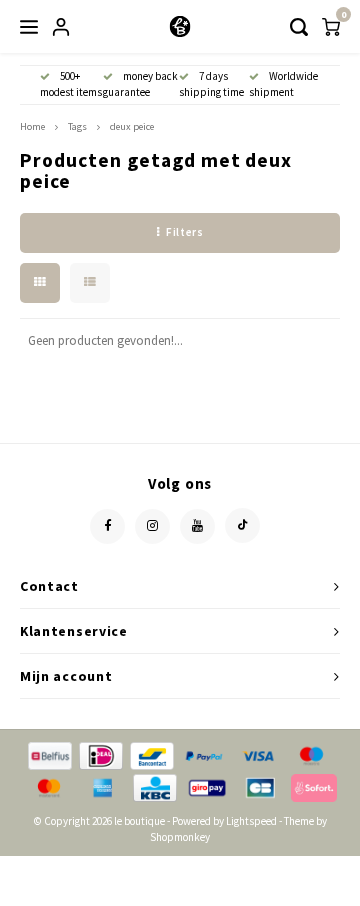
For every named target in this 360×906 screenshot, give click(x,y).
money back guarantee (140, 84)
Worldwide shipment (283, 84)
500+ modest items (71, 84)
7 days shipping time (211, 84)
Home (32, 126)
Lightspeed (251, 821)
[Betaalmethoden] (48, 754)
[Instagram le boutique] (152, 526)
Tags (77, 126)
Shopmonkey (180, 837)
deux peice (132, 126)
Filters (184, 232)
